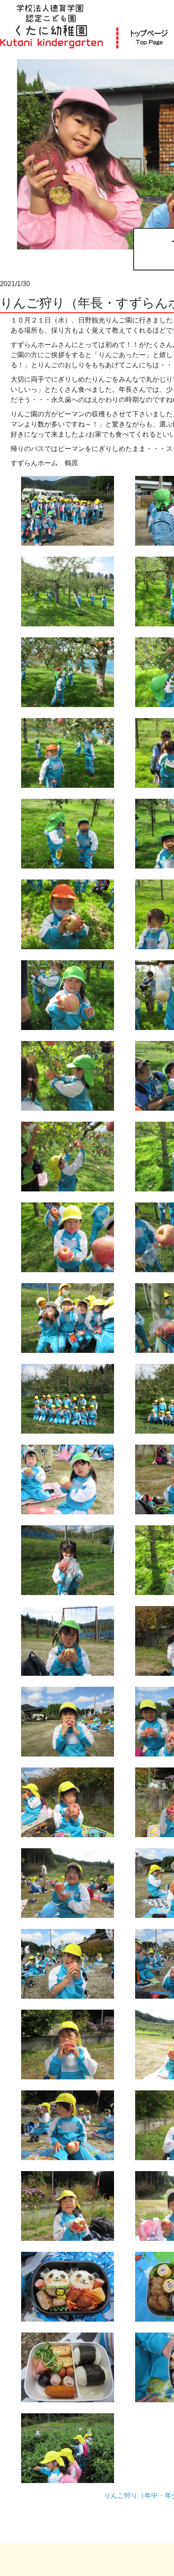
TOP (149, 37)
